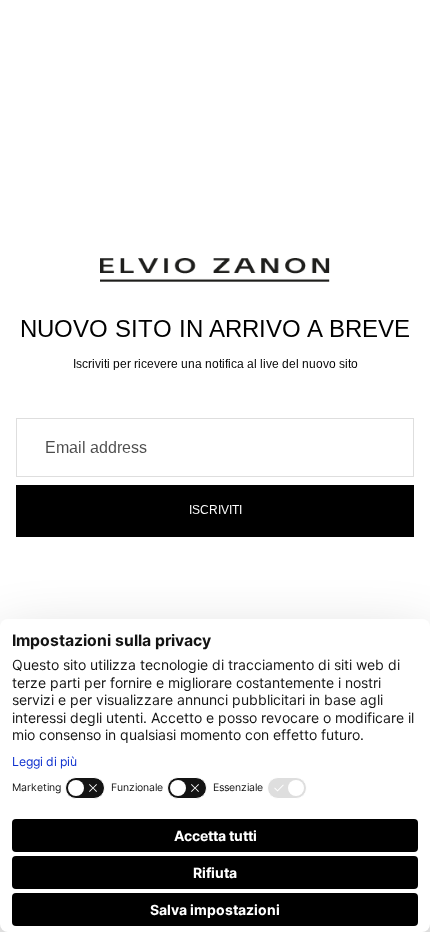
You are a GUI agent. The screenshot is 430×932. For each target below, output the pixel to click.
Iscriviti (215, 510)
